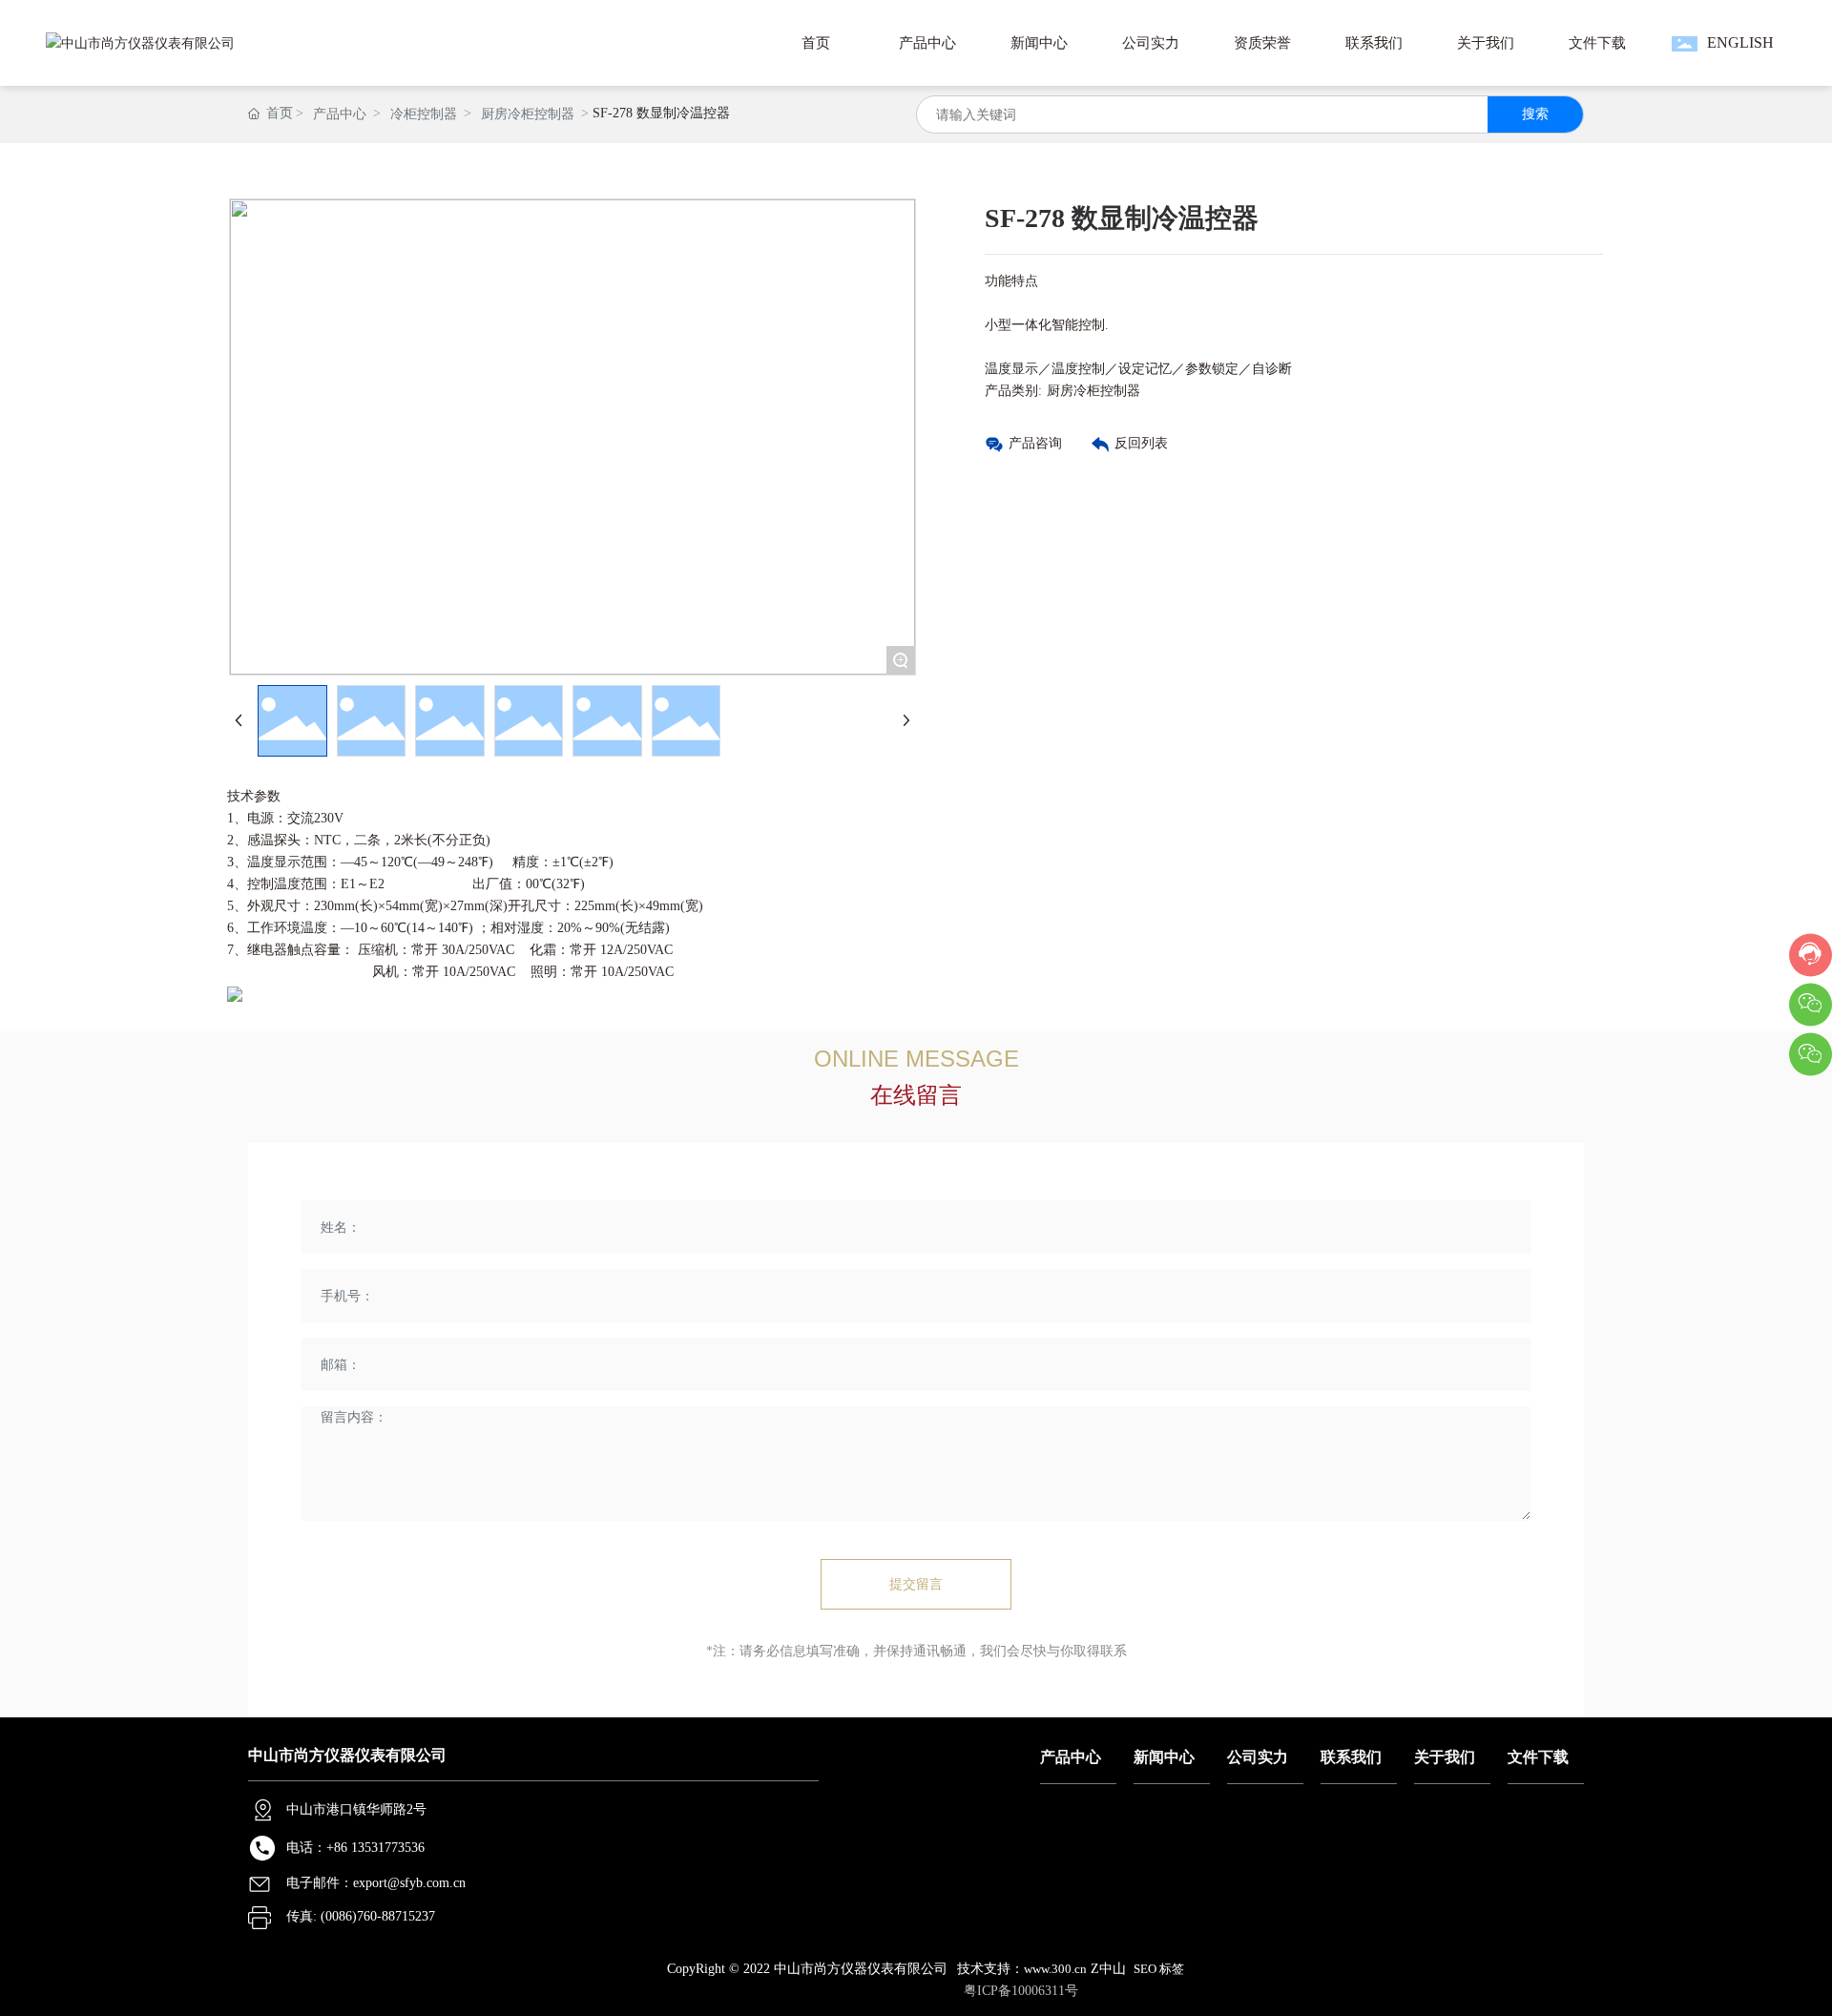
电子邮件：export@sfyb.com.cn (376, 1883)
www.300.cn (1055, 1969)
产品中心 (340, 114)
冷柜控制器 (424, 114)
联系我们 (1351, 1757)
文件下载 (1538, 1757)
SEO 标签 (1159, 1969)
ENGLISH (1740, 42)
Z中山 (1108, 1969)
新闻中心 (1164, 1757)
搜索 (1535, 114)
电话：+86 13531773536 (355, 1848)
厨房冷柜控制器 (528, 114)
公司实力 (1258, 1757)
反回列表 (1141, 443)
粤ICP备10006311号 (1021, 1991)
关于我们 (1445, 1757)
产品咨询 (1035, 443)
